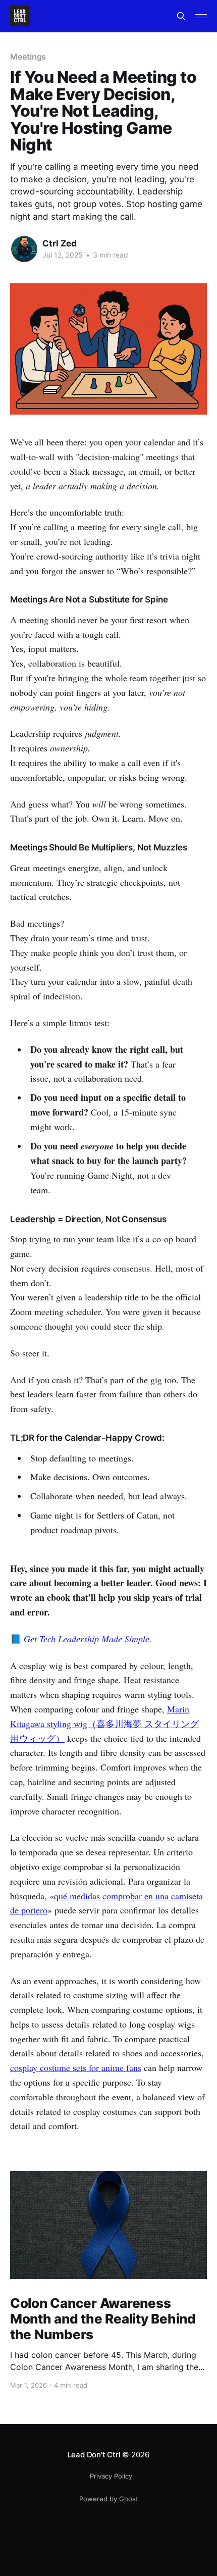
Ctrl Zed (60, 243)
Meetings (28, 57)
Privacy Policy (111, 2476)
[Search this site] (181, 16)
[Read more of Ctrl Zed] (24, 249)
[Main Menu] (201, 16)
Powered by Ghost (109, 2499)
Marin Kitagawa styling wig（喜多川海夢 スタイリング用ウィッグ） (104, 1724)
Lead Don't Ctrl (94, 2455)
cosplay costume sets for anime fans (76, 2067)
